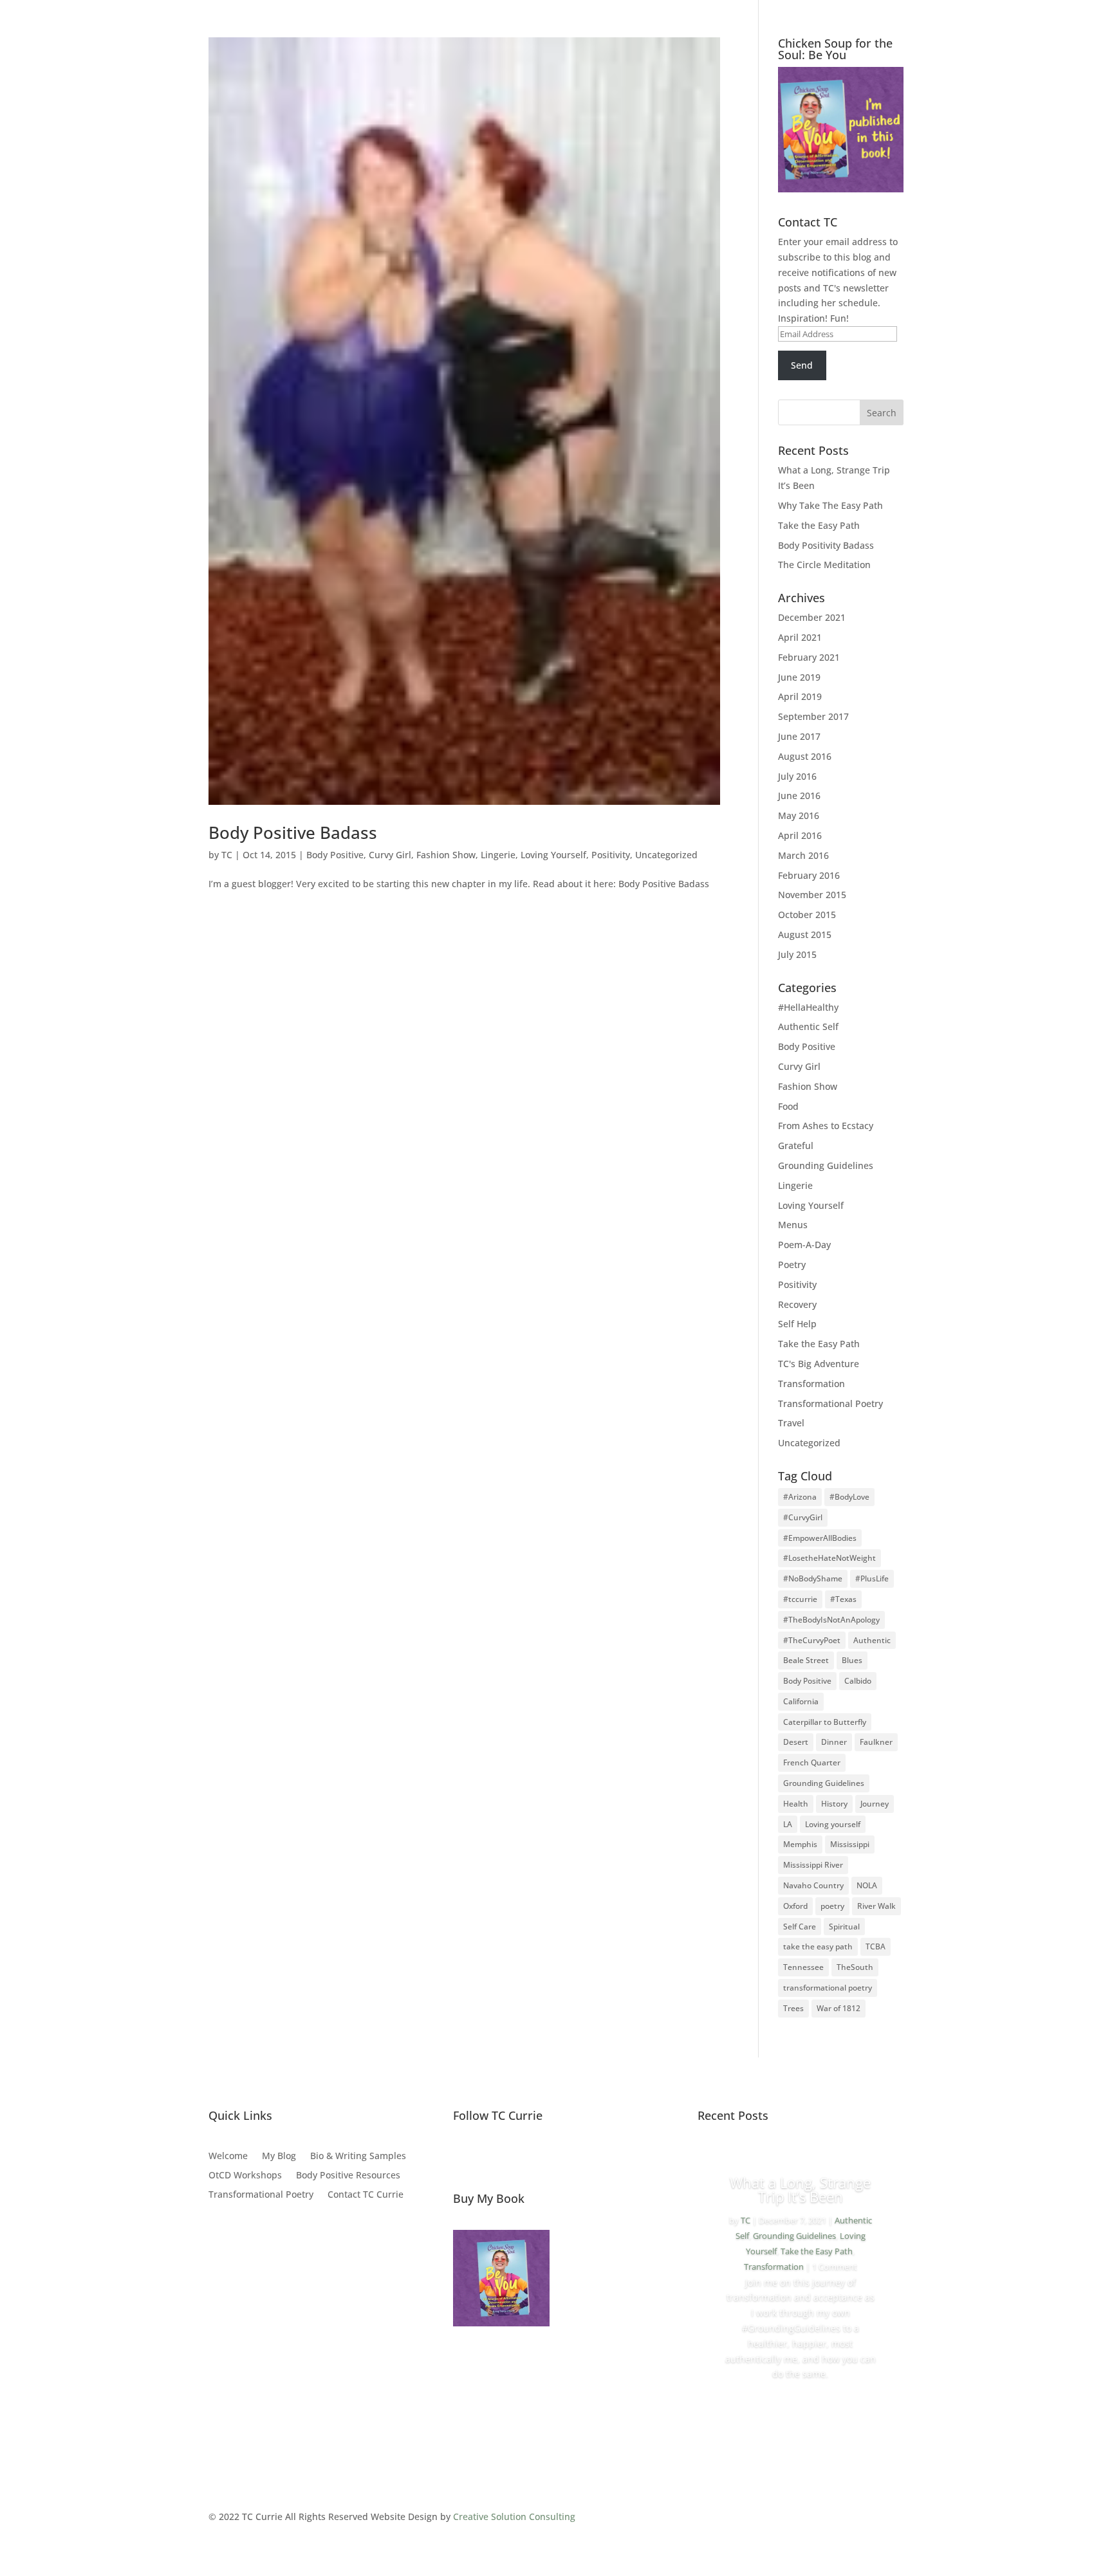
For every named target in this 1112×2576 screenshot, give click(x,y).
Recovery (797, 1304)
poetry (832, 1906)
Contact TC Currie (366, 2195)
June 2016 (799, 796)
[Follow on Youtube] (571, 2157)
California (801, 1701)
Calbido (858, 1681)
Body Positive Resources (348, 2176)
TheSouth (855, 1967)
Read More (800, 2410)
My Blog (279, 2157)
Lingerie (498, 855)
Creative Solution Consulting (514, 2516)
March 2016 (803, 855)
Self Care (800, 1927)
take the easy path (818, 1946)
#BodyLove (849, 1497)
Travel (791, 1423)
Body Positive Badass (293, 833)
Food (788, 1106)
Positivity (611, 855)
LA (788, 1824)
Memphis (800, 1844)
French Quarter (812, 1762)
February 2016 (809, 875)
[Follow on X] (490, 2157)
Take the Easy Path (819, 525)
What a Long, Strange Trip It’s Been (800, 2189)
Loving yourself (833, 1824)
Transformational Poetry (830, 1403)
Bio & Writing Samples (358, 2157)
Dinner (834, 1742)
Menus (793, 1225)
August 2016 (805, 756)
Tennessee (803, 1967)
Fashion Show (446, 855)
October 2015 (807, 915)
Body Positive (335, 855)
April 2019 (800, 696)
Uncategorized (666, 855)
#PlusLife (872, 1578)
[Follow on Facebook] (463, 2157)
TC (227, 855)
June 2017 (799, 736)
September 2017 (813, 716)
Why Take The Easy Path (830, 505)
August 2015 (805, 934)
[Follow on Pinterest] (517, 2157)
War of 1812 (839, 2008)
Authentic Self (808, 1026)
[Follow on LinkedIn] (544, 2157)
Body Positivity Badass (826, 545)
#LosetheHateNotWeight (829, 1558)
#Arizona (800, 1497)
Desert (796, 1742)
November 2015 (812, 895)
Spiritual (844, 1927)
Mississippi (850, 1844)
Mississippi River (813, 1865)
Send (802, 365)
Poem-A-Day (804, 1245)
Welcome (228, 2157)
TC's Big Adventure (819, 1364)
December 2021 (812, 617)
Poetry (792, 1265)
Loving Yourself (553, 855)
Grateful (796, 1145)
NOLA (867, 1885)
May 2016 (799, 815)
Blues (852, 1660)
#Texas (843, 1599)
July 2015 (797, 954)
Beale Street (806, 1660)
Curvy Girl (390, 855)
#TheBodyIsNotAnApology (831, 1620)
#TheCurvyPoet (812, 1640)
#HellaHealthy (808, 1007)
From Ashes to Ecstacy (826, 1126)
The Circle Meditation (824, 565)
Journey (875, 1804)
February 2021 (809, 657)
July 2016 (797, 776)
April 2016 (800, 835)
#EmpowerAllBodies (820, 1538)
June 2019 (799, 677)
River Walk (876, 1906)
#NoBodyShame (813, 1578)
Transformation (811, 1384)
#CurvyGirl (803, 1517)
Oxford (795, 1906)
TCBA (876, 1946)
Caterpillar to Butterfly (825, 1722)
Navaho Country (813, 1885)
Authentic (872, 1640)
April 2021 (800, 637)
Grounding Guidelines (826, 1165)
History (834, 1804)
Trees (793, 2008)
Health (796, 1804)
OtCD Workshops (245, 2176)
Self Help (797, 1324)
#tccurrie (800, 1599)
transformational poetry (828, 1988)
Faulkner (876, 1742)
